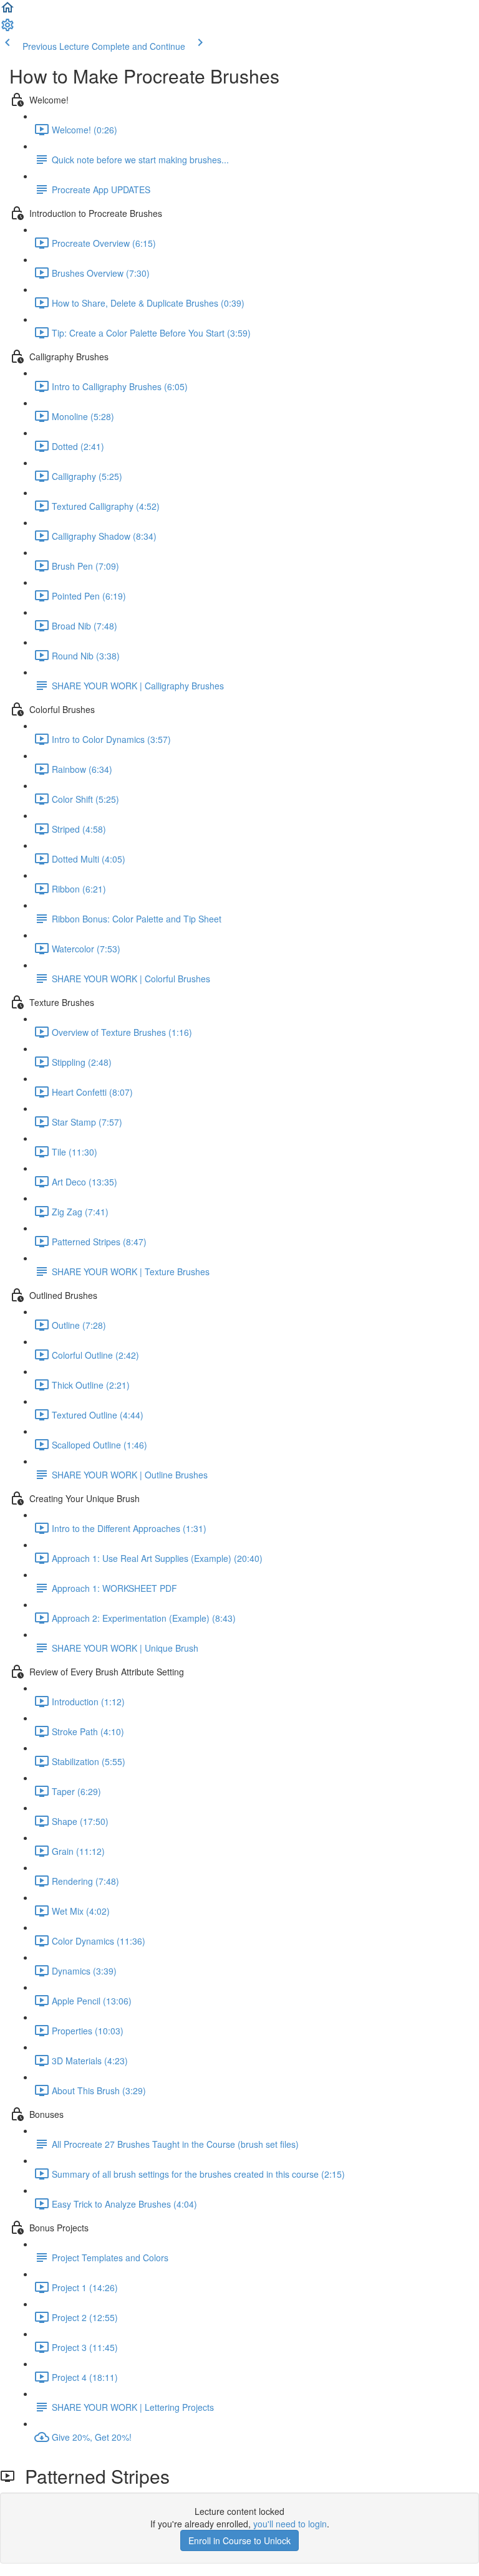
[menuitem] (7, 29)
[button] (7, 11)
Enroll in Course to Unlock (239, 2540)
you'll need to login (290, 2524)
